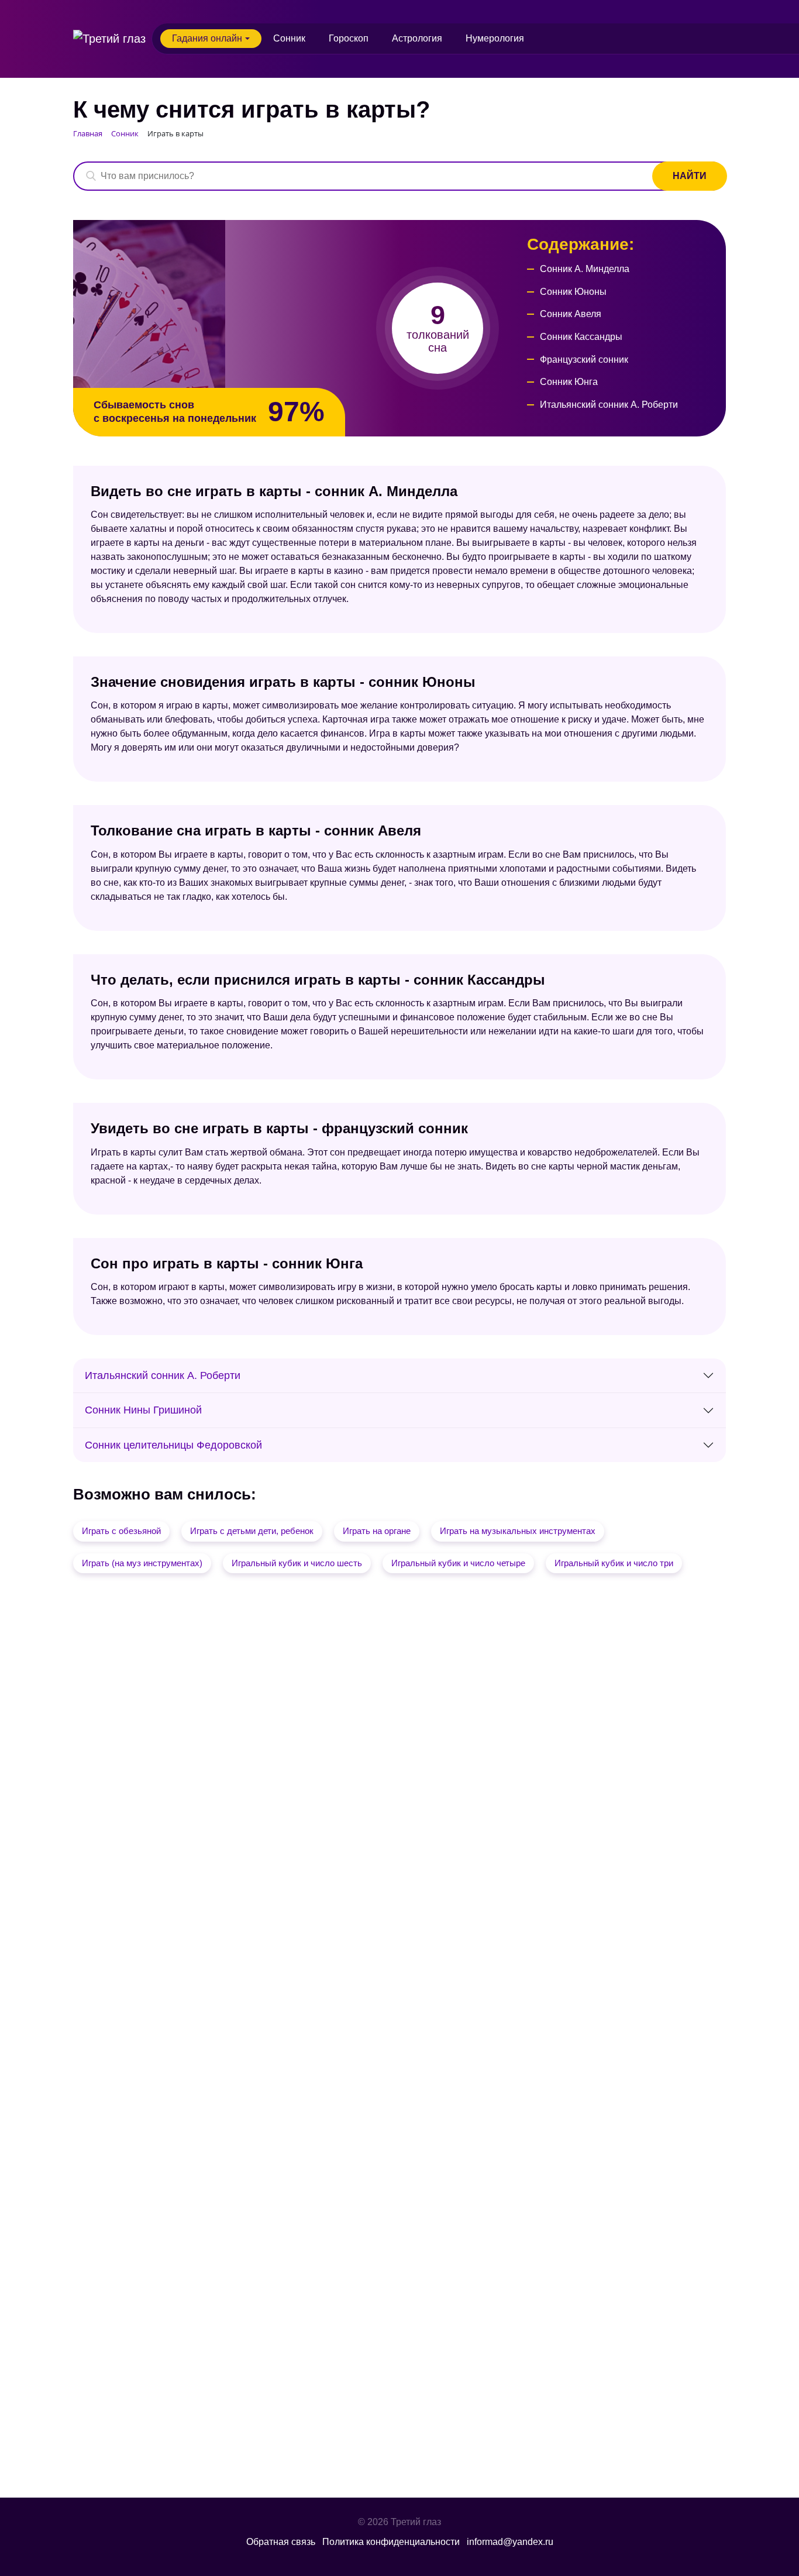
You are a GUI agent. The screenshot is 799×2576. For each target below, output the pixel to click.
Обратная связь (281, 2542)
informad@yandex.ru (510, 2542)
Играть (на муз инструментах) (142, 1563)
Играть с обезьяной (121, 1531)
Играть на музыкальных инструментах (518, 1531)
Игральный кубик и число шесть (297, 1563)
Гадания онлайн (207, 38)
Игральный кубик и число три (614, 1563)
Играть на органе (377, 1531)
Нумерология (495, 38)
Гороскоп (349, 38)
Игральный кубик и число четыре (458, 1563)
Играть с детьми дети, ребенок (252, 1531)
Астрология (417, 38)
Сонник (289, 38)
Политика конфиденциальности (391, 2542)
